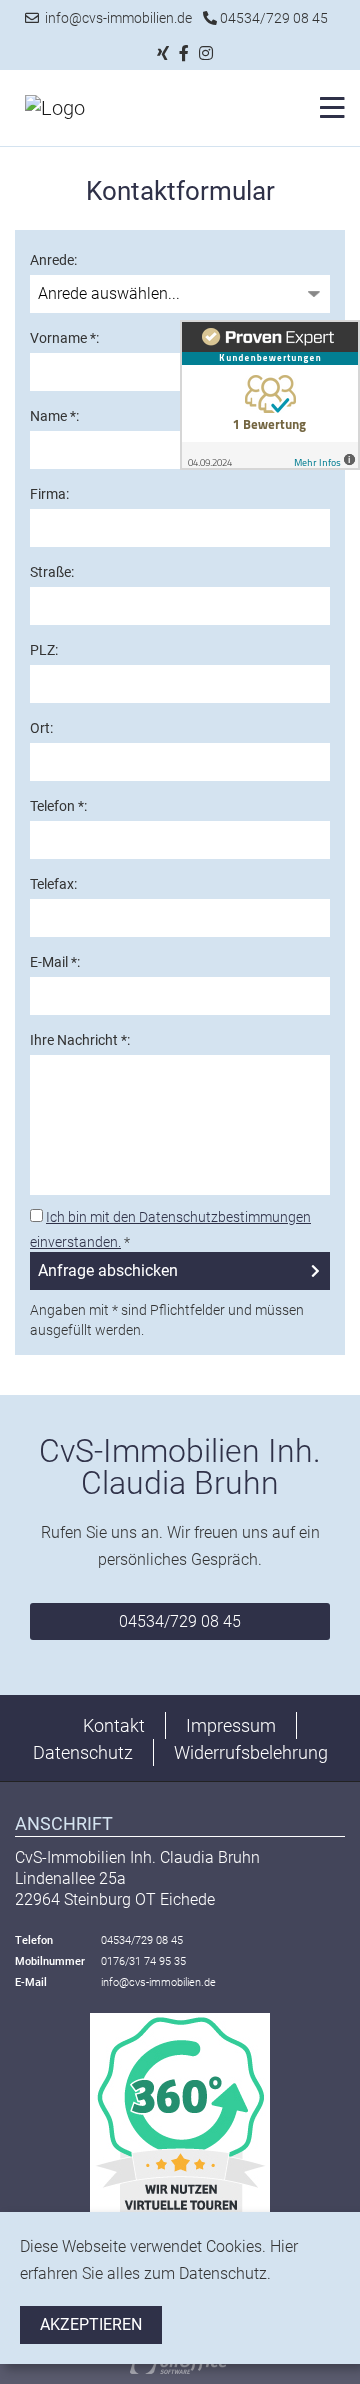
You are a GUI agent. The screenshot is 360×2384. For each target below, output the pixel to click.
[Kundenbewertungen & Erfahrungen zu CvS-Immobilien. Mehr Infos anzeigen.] (270, 393)
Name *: (54, 416)
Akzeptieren (91, 2324)
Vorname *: (64, 338)
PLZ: (44, 650)
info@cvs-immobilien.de (115, 18)
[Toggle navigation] (326, 108)
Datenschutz (83, 1752)
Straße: (52, 572)
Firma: (49, 494)
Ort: (41, 728)
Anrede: (53, 260)
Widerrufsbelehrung (251, 1752)
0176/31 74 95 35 (143, 1961)
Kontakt (114, 1725)
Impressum (231, 1725)
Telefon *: (58, 806)
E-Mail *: (55, 962)
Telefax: (53, 884)
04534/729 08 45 (272, 18)
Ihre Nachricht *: (80, 1040)
